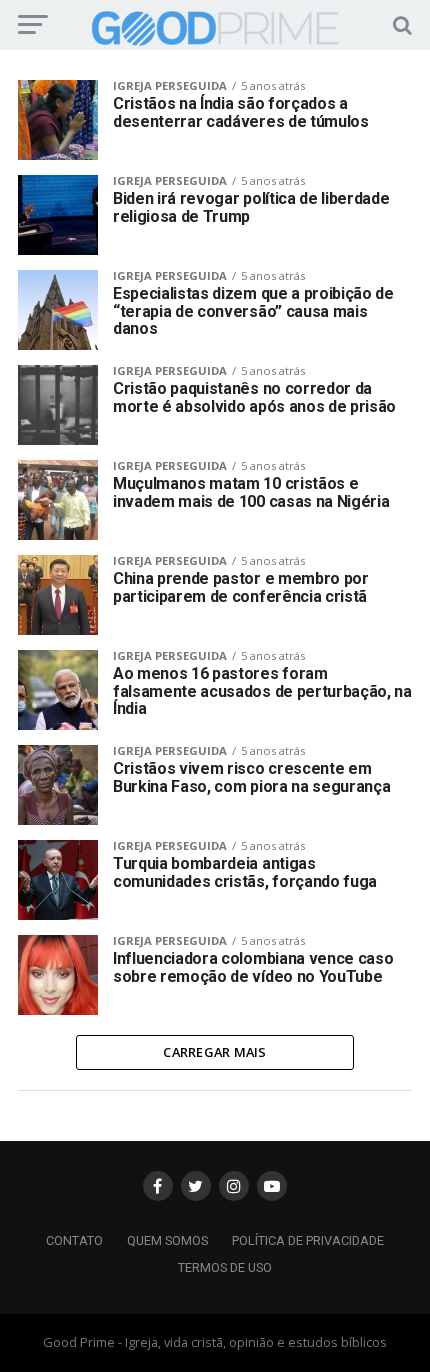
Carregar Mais (214, 1052)
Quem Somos (167, 1240)
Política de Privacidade (308, 1240)
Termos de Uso (225, 1267)
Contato (74, 1240)
